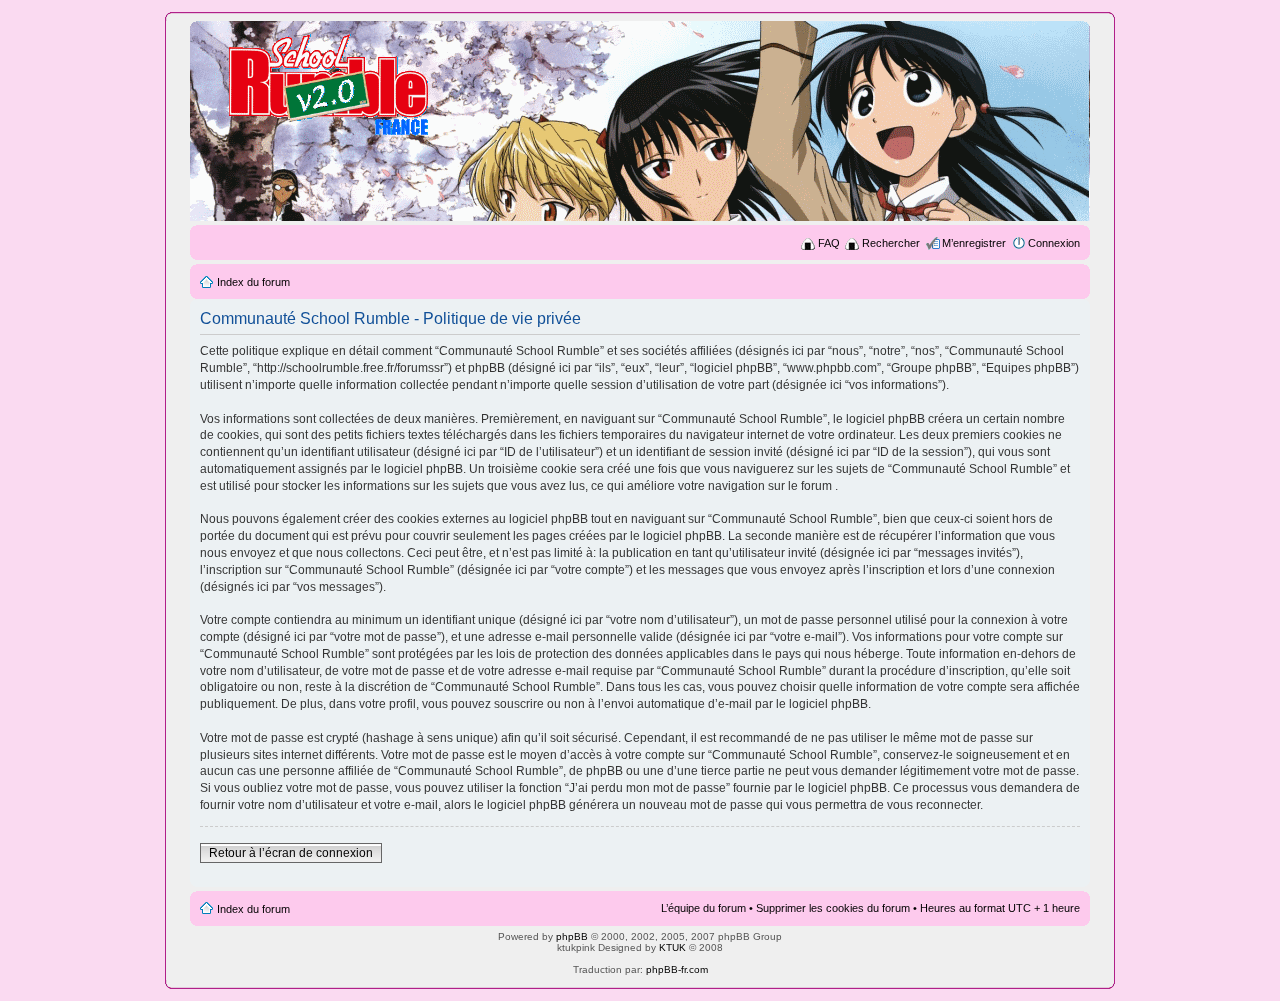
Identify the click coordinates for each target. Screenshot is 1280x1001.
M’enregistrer (974, 243)
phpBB (572, 936)
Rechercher (891, 243)
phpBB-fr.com (677, 969)
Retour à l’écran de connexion (291, 853)
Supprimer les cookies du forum (833, 908)
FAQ (829, 243)
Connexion (1054, 243)
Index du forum (253, 282)
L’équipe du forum (703, 908)
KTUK (672, 947)
